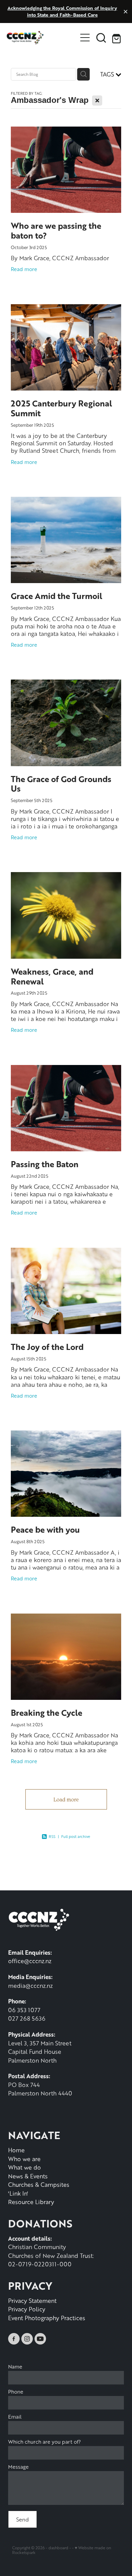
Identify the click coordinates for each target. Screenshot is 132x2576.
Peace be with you (45, 1529)
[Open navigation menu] (85, 38)
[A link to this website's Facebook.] (14, 2339)
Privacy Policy (27, 2309)
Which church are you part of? (45, 2442)
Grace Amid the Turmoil (57, 596)
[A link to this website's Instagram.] (27, 2339)
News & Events (28, 2176)
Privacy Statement (32, 2301)
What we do (25, 2167)
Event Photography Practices (47, 2318)
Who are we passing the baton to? (56, 230)
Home (16, 2150)
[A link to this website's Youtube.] (40, 2339)
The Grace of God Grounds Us (61, 784)
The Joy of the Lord (47, 1347)
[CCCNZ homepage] (42, 38)
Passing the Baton (45, 1164)
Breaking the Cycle (47, 1713)
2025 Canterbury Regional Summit (61, 408)
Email (15, 2417)
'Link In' (18, 2193)
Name (15, 2367)
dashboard (58, 2548)
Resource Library (31, 2202)
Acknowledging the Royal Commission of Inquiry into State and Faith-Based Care (62, 11)
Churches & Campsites (39, 2184)
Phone (16, 2392)
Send (23, 2519)
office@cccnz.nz (30, 1961)
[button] (101, 38)
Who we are (24, 2159)
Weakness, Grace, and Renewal (52, 976)
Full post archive (76, 1836)
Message (18, 2467)
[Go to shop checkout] (117, 38)
